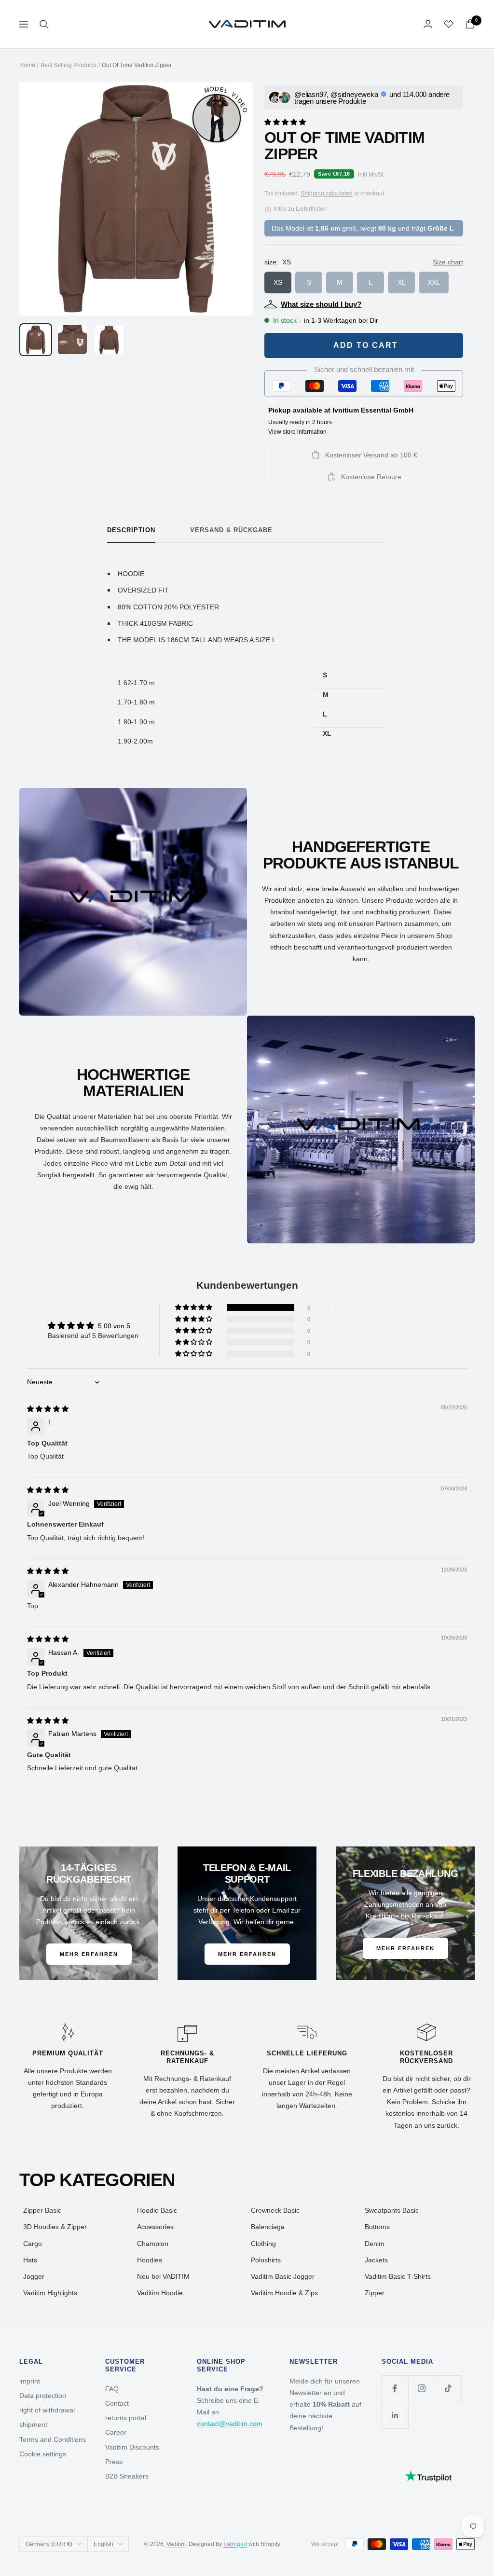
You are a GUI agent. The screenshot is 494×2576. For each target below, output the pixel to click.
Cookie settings (43, 2454)
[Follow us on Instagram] (421, 2389)
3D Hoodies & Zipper (55, 2227)
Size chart (448, 262)
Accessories (155, 2227)
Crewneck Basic (275, 2210)
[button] (285, 121)
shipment (33, 2424)
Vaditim (176, 2544)
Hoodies (150, 2260)
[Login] (428, 24)
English (103, 2544)
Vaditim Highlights (50, 2293)
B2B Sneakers (127, 2476)
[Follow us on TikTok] (448, 2389)
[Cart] (470, 24)
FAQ (112, 2389)
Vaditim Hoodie (160, 2293)
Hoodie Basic (157, 2210)
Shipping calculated (327, 193)
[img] (48, 1409)
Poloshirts (266, 2260)
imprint (30, 2381)
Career (116, 2432)
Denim (375, 2244)
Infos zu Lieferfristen (300, 209)
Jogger (34, 2276)
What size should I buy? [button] (321, 304)
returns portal (126, 2418)
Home (27, 65)
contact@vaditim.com (230, 2424)
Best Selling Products (69, 65)
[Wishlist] (449, 24)
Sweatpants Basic (392, 2210)
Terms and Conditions (53, 2439)
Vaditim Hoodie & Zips (284, 2293)
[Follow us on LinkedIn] (395, 2415)
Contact (117, 2403)
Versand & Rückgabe (231, 530)
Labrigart (235, 2544)
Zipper (375, 2293)
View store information (297, 432)
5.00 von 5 (114, 1326)
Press (114, 2462)
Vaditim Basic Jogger (283, 2276)
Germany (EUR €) (49, 2544)
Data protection (43, 2396)
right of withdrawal (47, 2410)
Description (131, 530)
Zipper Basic (42, 2210)
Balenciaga (268, 2227)
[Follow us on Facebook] (395, 2389)
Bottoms (377, 2227)
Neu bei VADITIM (163, 2276)
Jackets (376, 2260)
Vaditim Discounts (132, 2447)
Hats (30, 2260)
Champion (153, 2244)
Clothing (263, 2244)
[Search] (44, 24)
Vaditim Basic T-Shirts (398, 2276)
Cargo (33, 2244)
